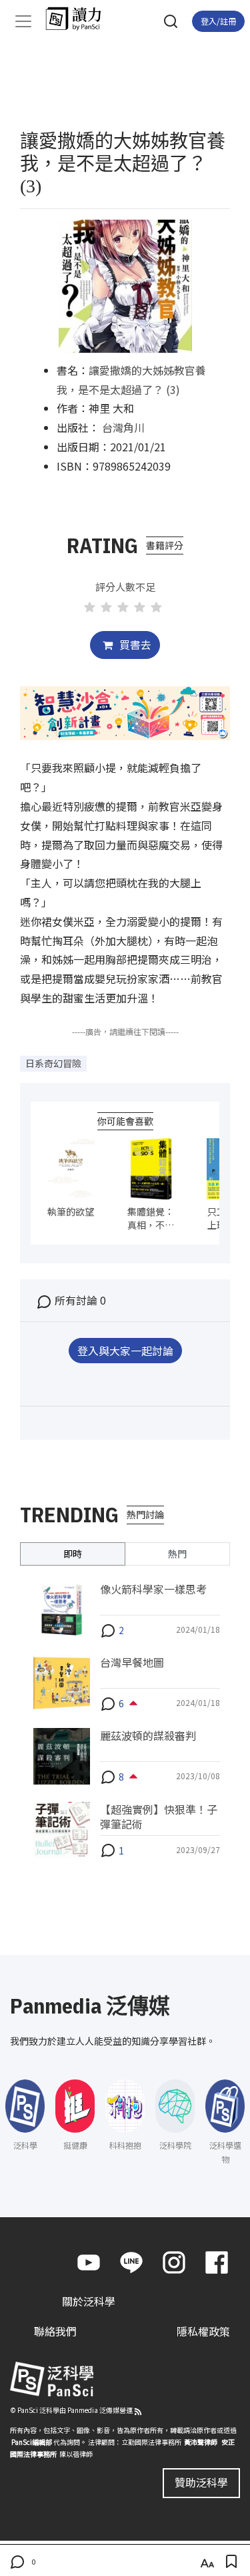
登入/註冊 (218, 21)
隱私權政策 (203, 2331)
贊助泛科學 (201, 2482)
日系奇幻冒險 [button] (53, 1063)
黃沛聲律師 (201, 2442)
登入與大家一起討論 (125, 1351)
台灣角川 (123, 427)
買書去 (134, 644)
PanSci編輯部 (32, 2442)
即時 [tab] (73, 1554)
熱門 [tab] (177, 1554)
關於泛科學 (89, 2301)
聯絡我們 (55, 2331)
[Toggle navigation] (23, 21)
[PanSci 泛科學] (80, 19)
